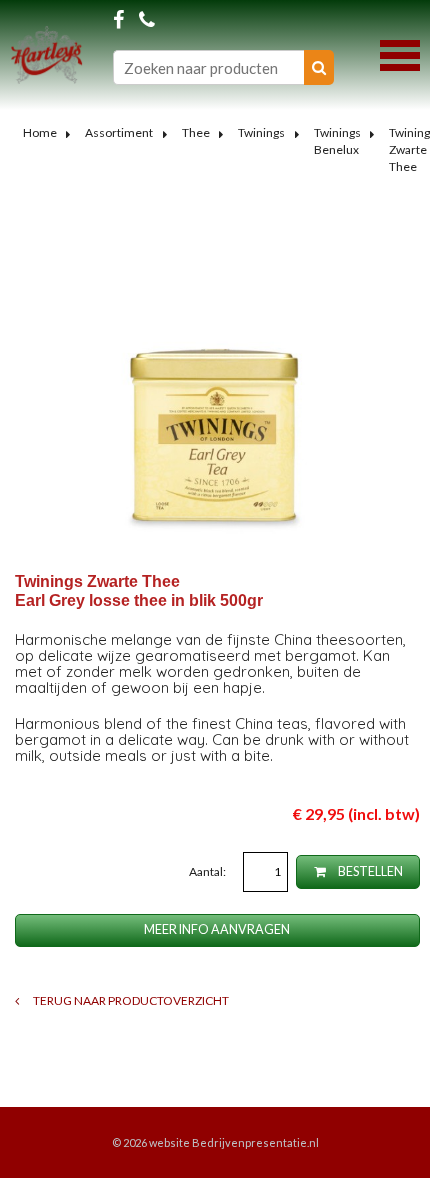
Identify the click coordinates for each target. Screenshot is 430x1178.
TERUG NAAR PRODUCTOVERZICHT (130, 1000)
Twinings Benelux (337, 141)
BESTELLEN (369, 871)
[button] (400, 53)
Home (40, 132)
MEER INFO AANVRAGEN (217, 929)
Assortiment (119, 132)
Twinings (261, 132)
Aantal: (208, 871)
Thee (196, 132)
